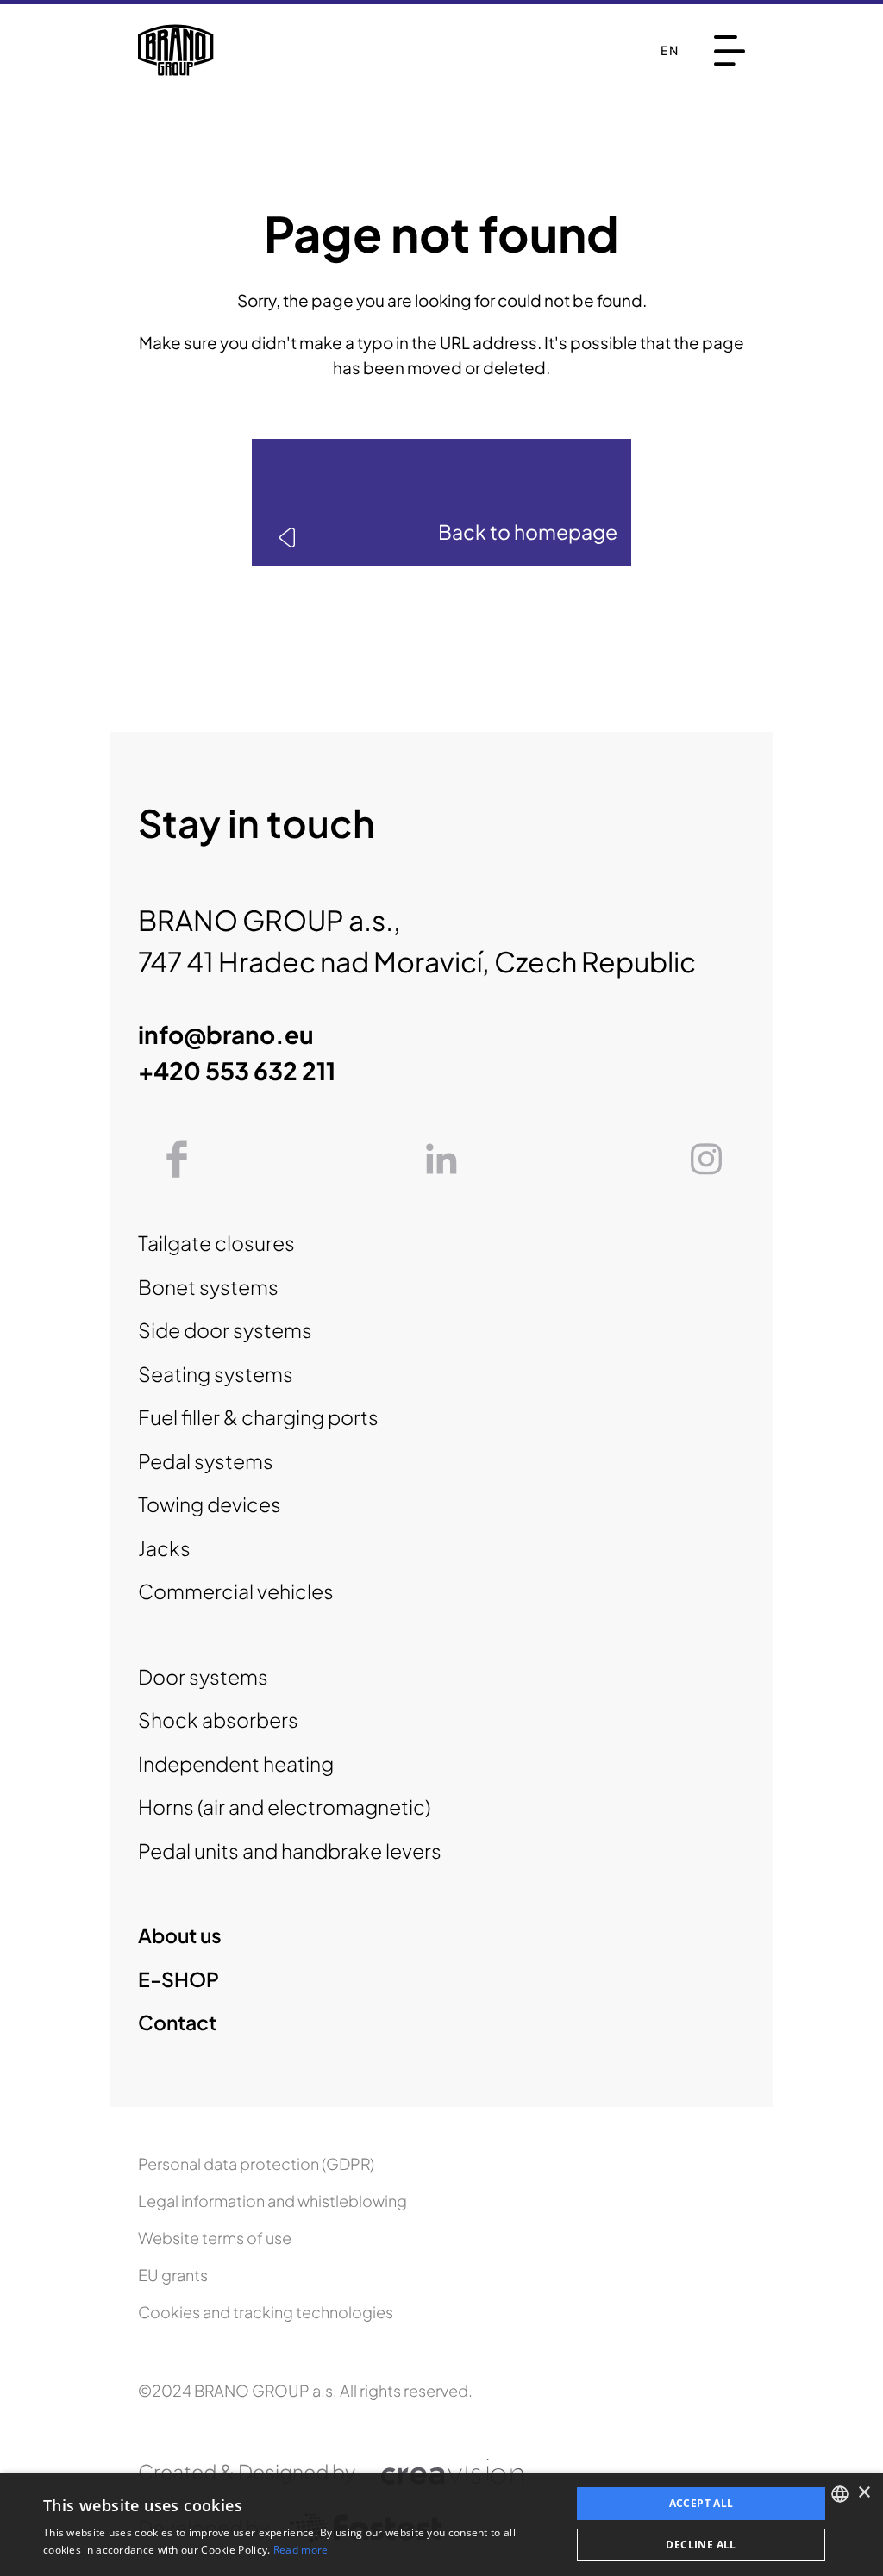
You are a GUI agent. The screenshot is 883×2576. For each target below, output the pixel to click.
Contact (177, 2022)
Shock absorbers (218, 1719)
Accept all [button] (701, 2503)
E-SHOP (178, 1979)
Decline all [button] (701, 2545)
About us (180, 1935)
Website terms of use (215, 2238)
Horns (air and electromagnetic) (284, 1807)
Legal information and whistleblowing (272, 2201)
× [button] (864, 2493)
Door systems (203, 1676)
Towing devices (210, 1504)
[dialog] (441, 2524)
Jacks (164, 1548)
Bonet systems (208, 1287)
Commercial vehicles (236, 1591)
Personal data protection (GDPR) (256, 2163)
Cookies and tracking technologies (266, 2312)
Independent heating (236, 1763)
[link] (441, 503)
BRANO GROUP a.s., (269, 920)
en (670, 50)
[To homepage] (176, 50)
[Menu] (730, 50)
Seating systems (216, 1374)
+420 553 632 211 (237, 1070)
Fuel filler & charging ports (258, 1417)
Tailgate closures (216, 1243)
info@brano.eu (226, 1034)
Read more (301, 2550)
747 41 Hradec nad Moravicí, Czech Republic (417, 961)
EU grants (173, 2275)
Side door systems (225, 1330)
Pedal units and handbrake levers (290, 1851)
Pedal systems (206, 1461)
